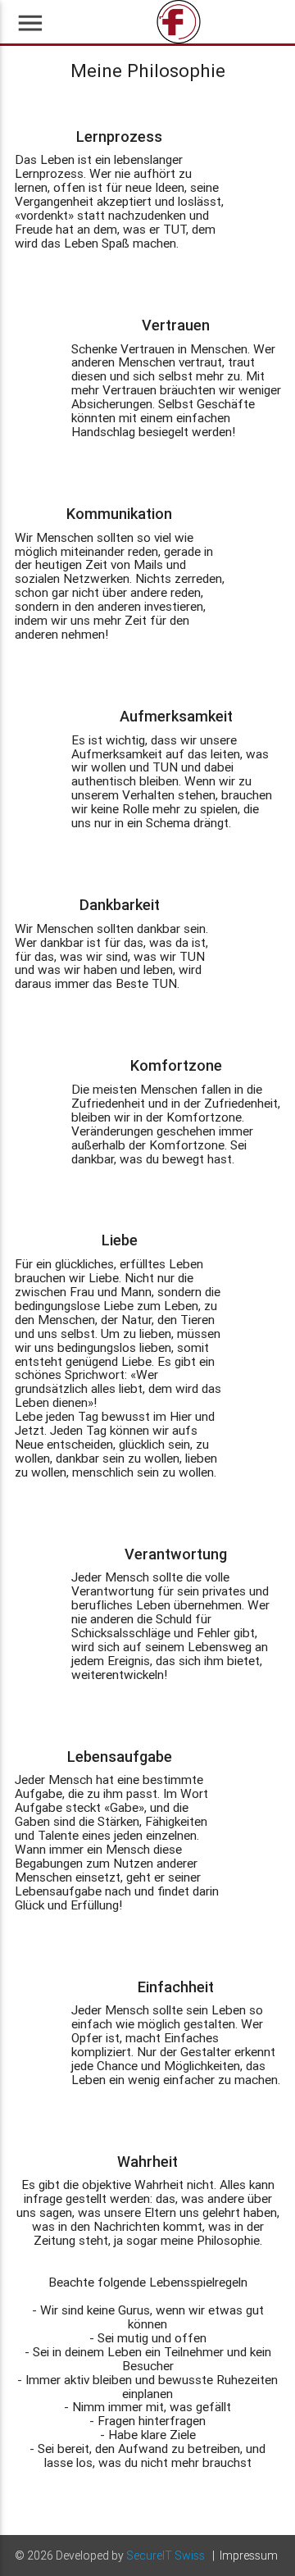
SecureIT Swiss (166, 2556)
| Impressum (245, 2556)
